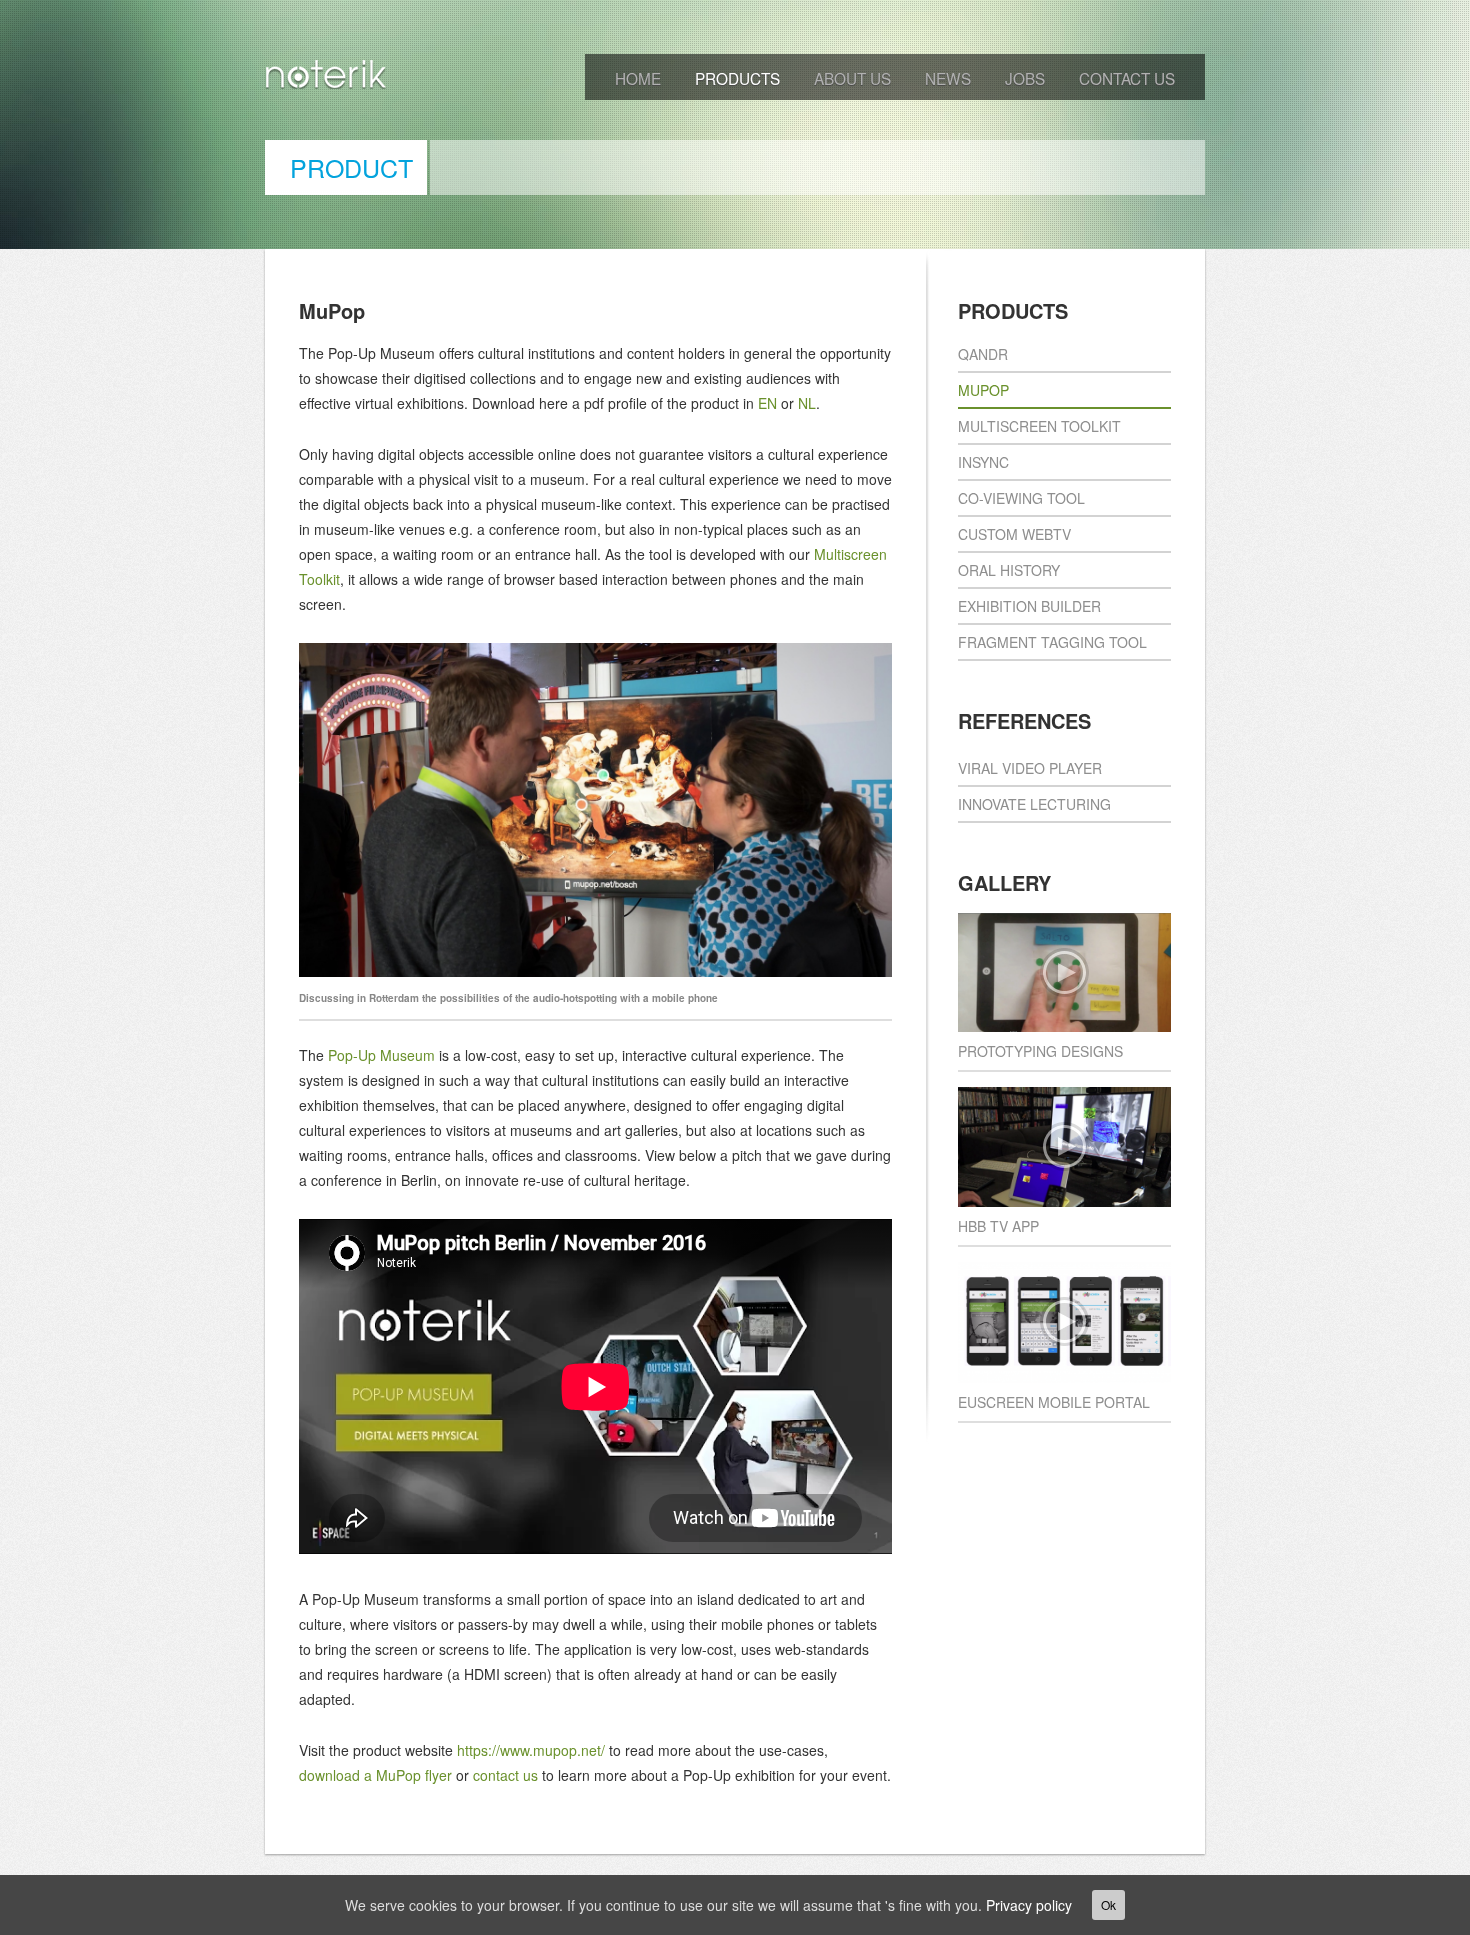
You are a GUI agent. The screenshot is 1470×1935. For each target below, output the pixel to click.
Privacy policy (1029, 1905)
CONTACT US (1127, 78)
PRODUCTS (737, 78)
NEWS (948, 78)
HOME (638, 78)
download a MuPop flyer (375, 1775)
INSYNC (983, 462)
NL (807, 403)
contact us (505, 1775)
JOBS (1025, 78)
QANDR (983, 354)
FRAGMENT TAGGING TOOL (1052, 642)
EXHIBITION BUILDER (1029, 606)
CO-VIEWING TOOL (1021, 498)
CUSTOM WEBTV (1014, 534)
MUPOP (983, 390)
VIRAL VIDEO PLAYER (1030, 768)
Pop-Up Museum (381, 1055)
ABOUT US (852, 78)
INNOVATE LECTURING (1034, 804)
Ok (1108, 1904)
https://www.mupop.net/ (531, 1750)
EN (767, 403)
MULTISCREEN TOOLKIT (1039, 426)
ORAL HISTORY (1009, 570)
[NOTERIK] (327, 78)
